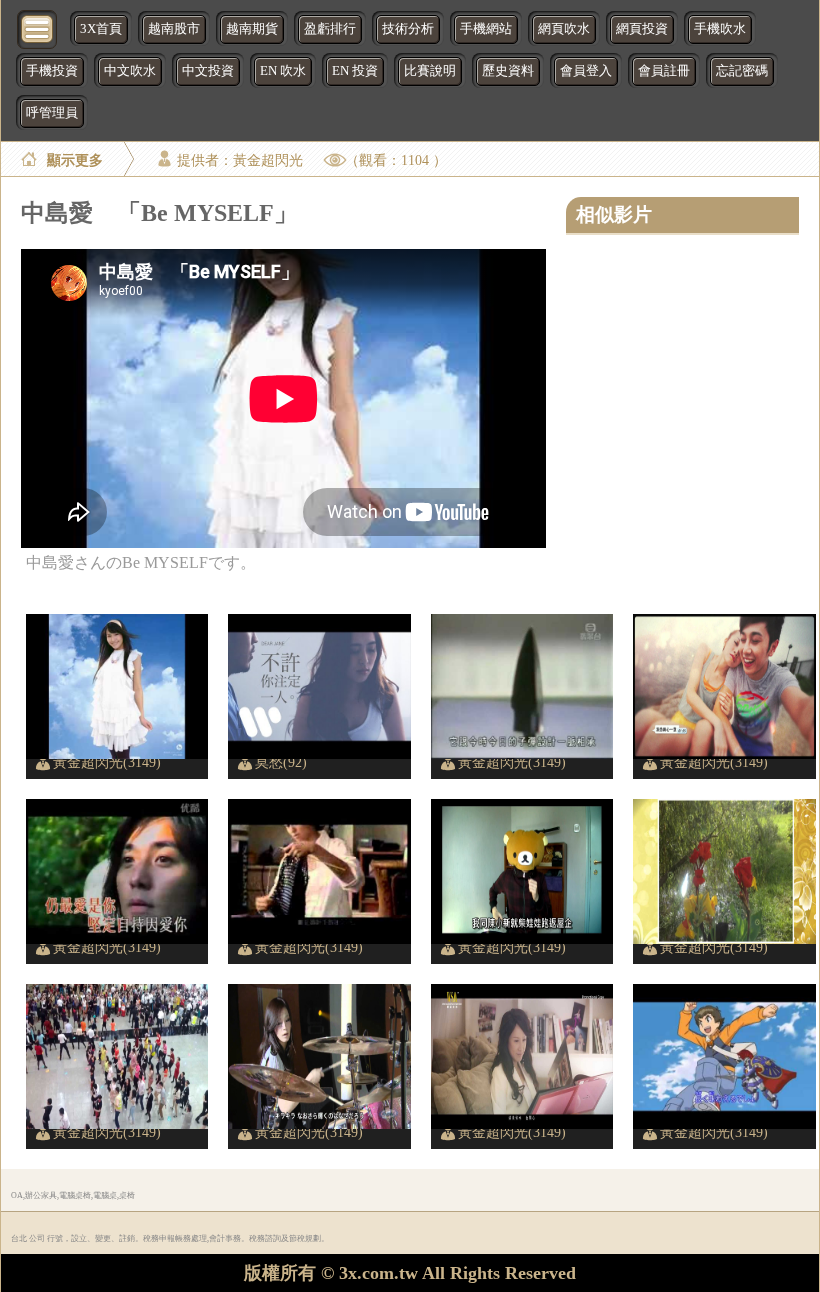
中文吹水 (130, 71)
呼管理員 (52, 113)
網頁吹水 (564, 29)
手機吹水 (720, 29)
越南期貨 (252, 29)
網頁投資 (642, 29)
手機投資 (52, 71)
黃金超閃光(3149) (107, 762)
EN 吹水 (283, 71)
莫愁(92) (281, 762)
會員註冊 (664, 71)
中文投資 (208, 71)
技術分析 (408, 29)
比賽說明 (430, 71)
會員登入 (586, 71)
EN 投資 (355, 71)
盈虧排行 (330, 29)
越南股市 (174, 29)
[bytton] (38, 27)
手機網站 (486, 29)
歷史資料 (508, 71)
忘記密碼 (742, 71)
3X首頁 (101, 29)
